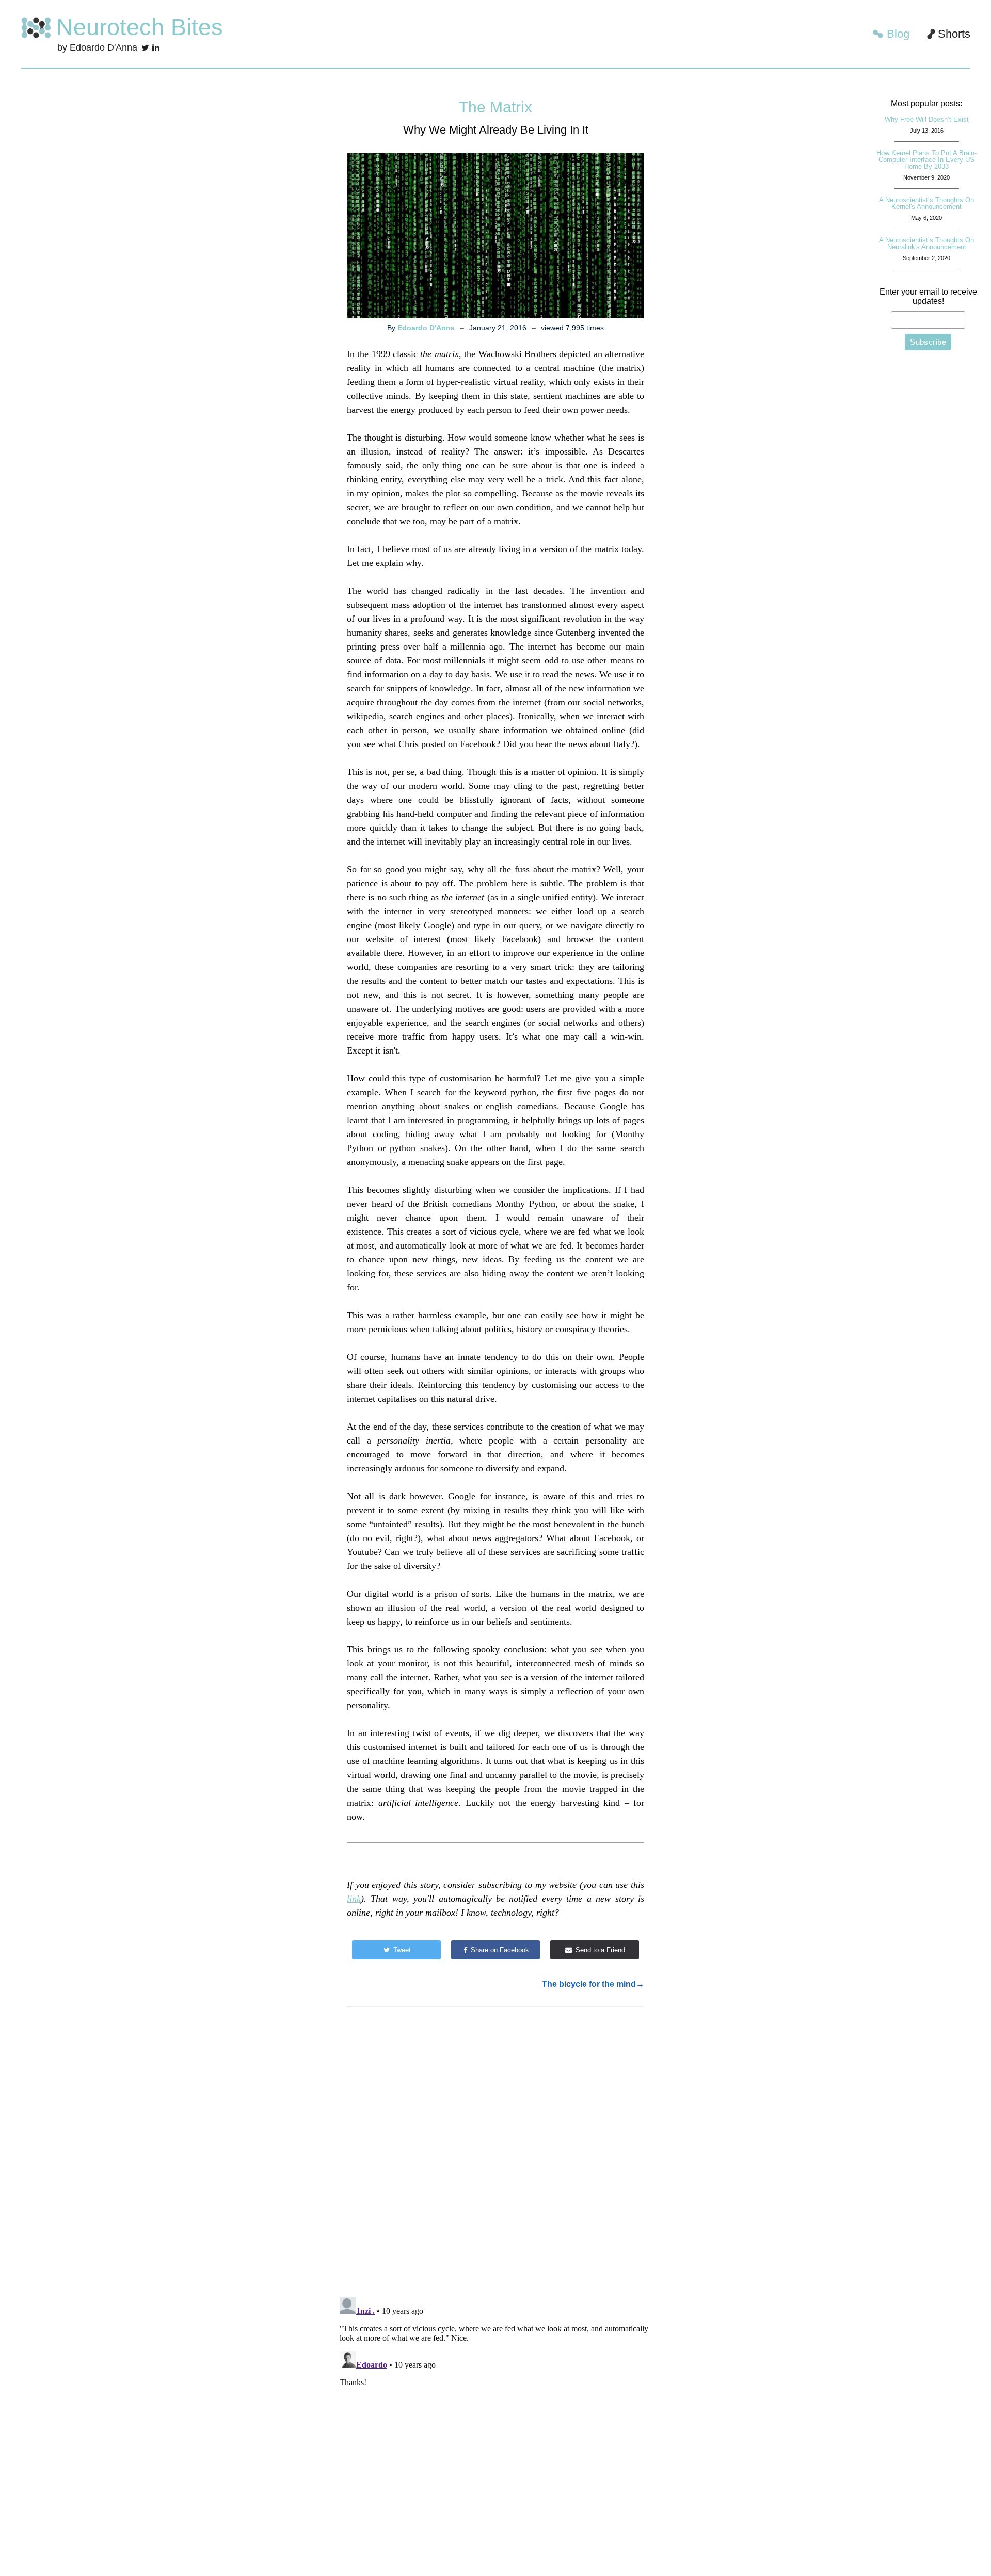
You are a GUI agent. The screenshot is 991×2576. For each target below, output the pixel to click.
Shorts (954, 34)
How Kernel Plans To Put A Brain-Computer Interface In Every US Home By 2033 (926, 160)
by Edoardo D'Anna (97, 47)
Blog (898, 34)
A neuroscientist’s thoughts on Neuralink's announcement (926, 244)
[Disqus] (495, 2157)
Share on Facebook (499, 1950)
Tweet (401, 1950)
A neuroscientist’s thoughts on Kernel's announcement (926, 203)
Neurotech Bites (140, 27)
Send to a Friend (599, 1950)
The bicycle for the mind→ (593, 1984)
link (354, 1899)
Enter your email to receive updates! (928, 296)
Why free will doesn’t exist (927, 119)
